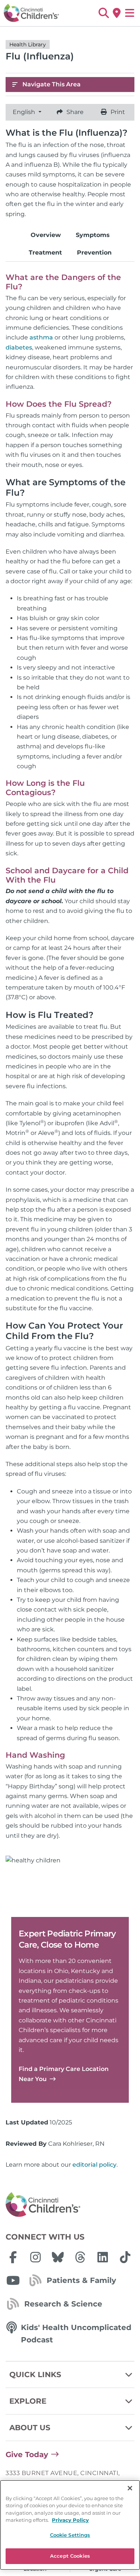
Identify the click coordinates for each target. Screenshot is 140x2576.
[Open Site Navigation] (130, 13)
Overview (46, 235)
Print (118, 112)
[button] (104, 13)
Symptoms (93, 235)
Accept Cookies (70, 2556)
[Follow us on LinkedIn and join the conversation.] (103, 2257)
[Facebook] (13, 2257)
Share (75, 112)
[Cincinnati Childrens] (70, 2205)
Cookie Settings (70, 2535)
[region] (70, 2525)
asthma (41, 337)
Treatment (45, 253)
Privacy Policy (70, 2520)
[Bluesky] (58, 2257)
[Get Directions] (117, 13)
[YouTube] (13, 2280)
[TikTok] (125, 2257)
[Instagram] (35, 2257)
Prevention (94, 253)
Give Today (27, 2455)
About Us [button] (30, 2428)
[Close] (130, 2488)
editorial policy (94, 2165)
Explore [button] (28, 2401)
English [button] (25, 112)
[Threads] (80, 2257)
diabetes (19, 347)
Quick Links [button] (35, 2375)
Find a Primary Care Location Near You (64, 2074)
